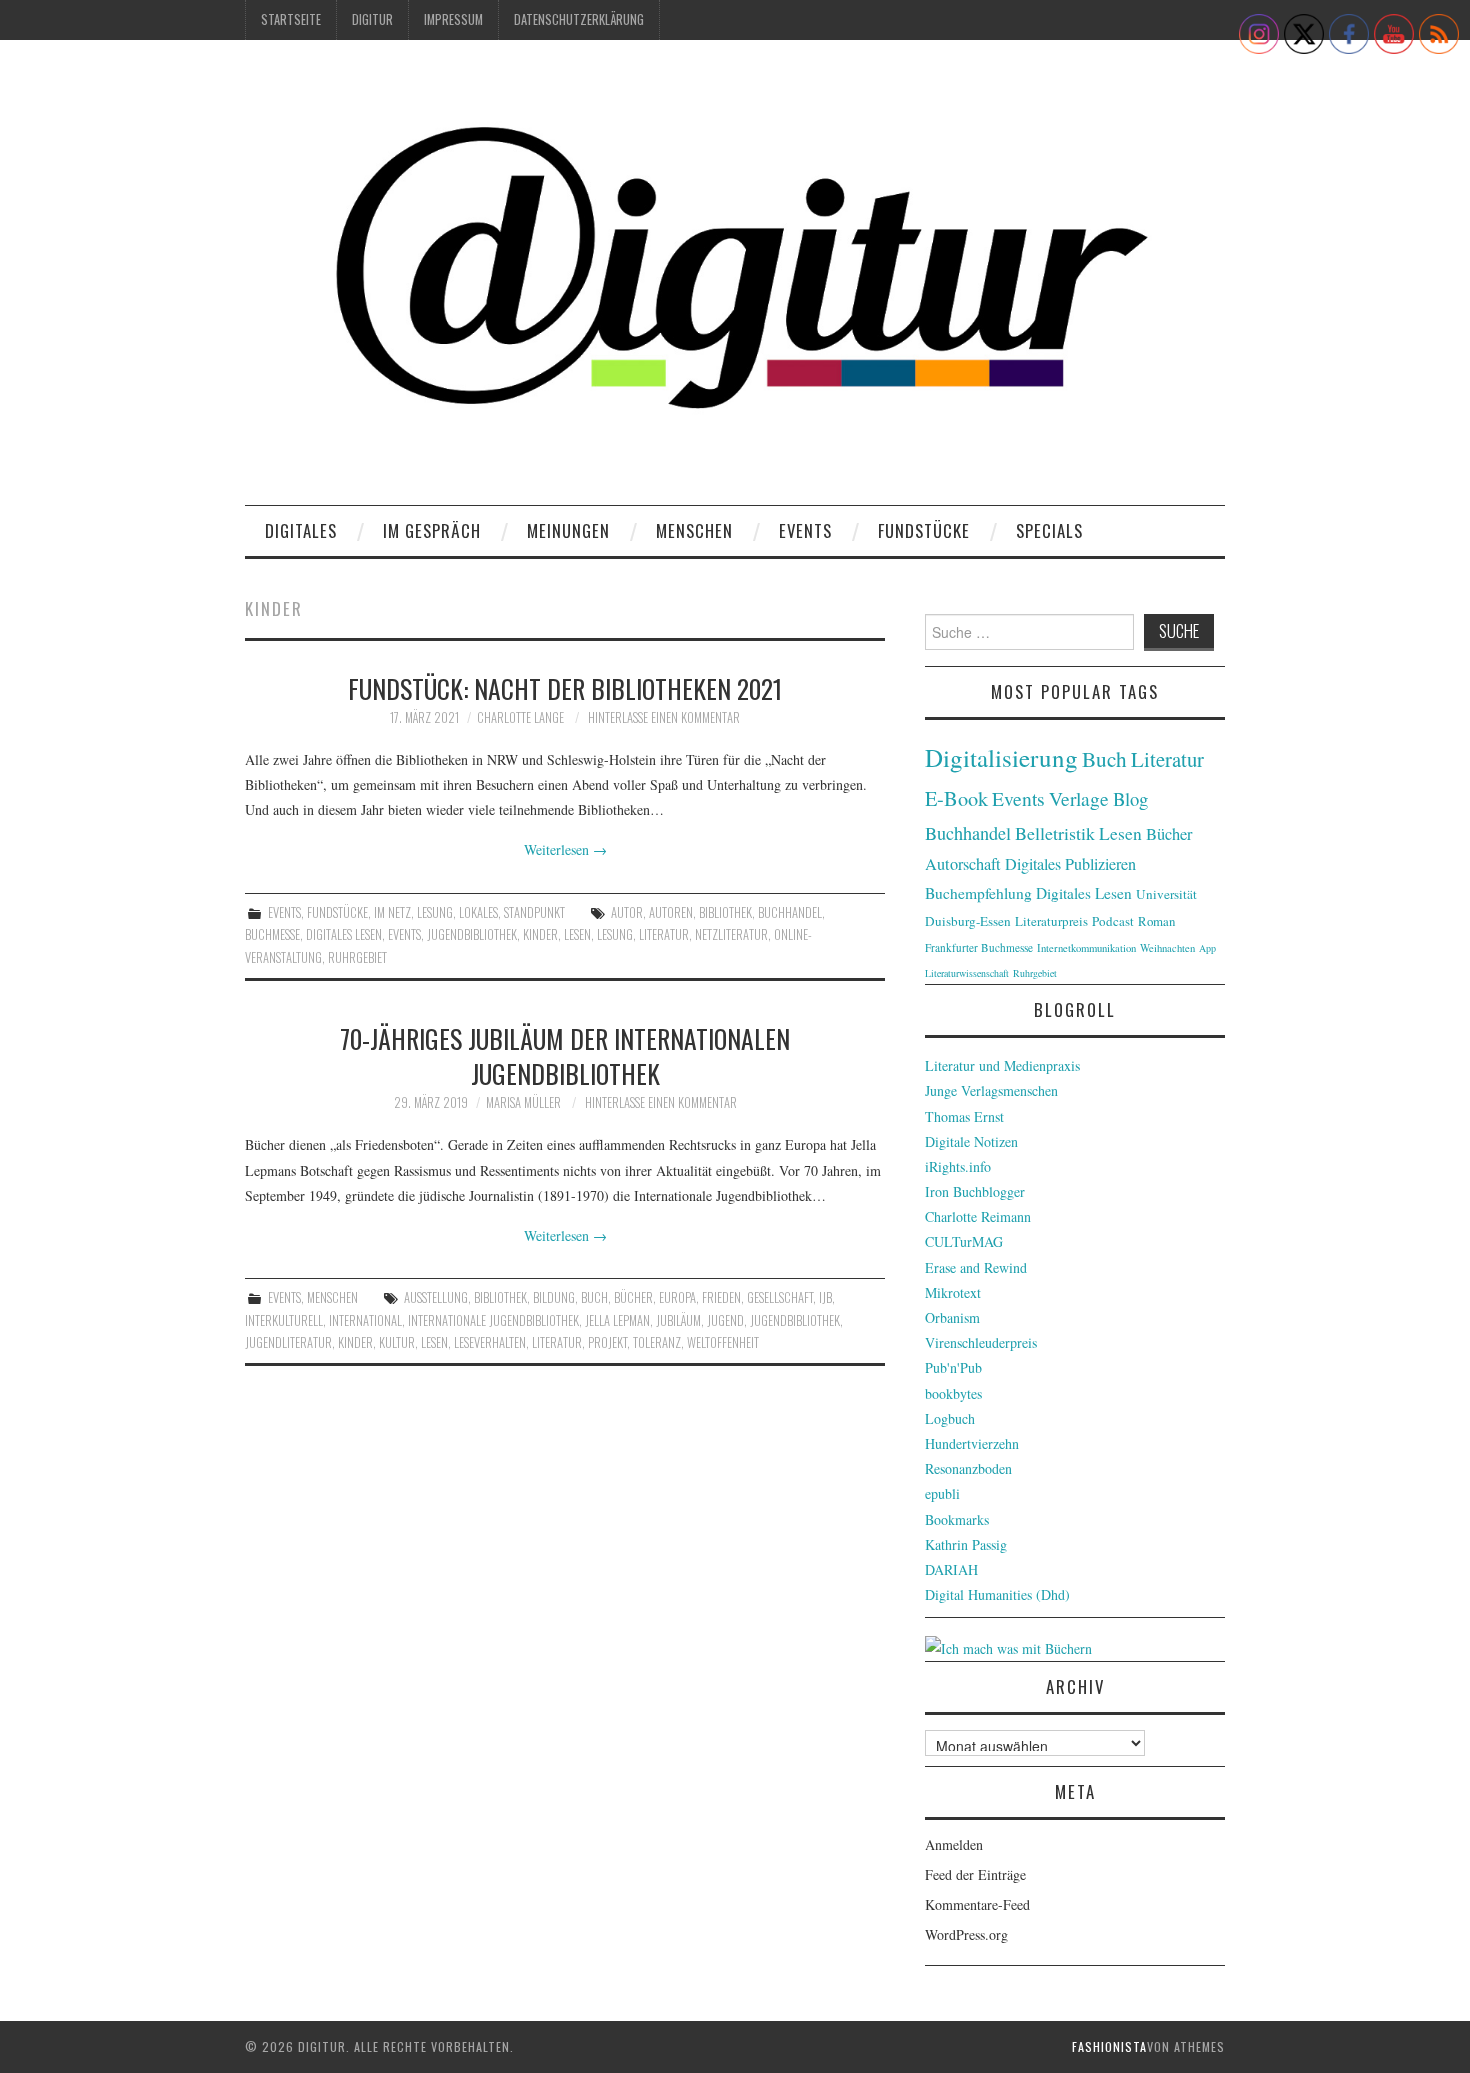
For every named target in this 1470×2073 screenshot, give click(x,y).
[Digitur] (735, 279)
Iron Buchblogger (975, 1191)
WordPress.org (966, 1934)
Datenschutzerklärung (579, 19)
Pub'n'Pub (953, 1367)
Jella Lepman (617, 1320)
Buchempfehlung (978, 893)
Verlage (1079, 798)
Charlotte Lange (520, 717)
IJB (825, 1297)
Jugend (725, 1320)
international (365, 1320)
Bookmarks (957, 1519)
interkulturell (284, 1320)
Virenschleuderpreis (981, 1342)
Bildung (554, 1297)
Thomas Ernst (964, 1116)
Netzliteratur (731, 934)
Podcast (1113, 921)
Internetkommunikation (1086, 948)
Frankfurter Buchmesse (979, 947)
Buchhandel (790, 912)
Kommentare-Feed (977, 1904)
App (1207, 948)
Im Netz (392, 912)
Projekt (607, 1342)
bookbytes (953, 1393)
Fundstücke (924, 530)
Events (805, 530)
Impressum (453, 19)
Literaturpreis (1051, 921)
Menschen (694, 530)
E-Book (956, 798)
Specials (1049, 530)
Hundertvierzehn (972, 1443)
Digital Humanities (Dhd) (997, 1594)
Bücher (633, 1297)
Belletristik (1055, 833)
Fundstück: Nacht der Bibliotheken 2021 (565, 688)
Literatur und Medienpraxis (1002, 1065)
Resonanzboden (968, 1468)
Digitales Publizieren (1070, 864)
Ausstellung (436, 1297)
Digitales (301, 530)
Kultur (397, 1342)
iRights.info (958, 1166)
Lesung (435, 912)
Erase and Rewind (976, 1267)
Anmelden (954, 1844)
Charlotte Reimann (978, 1216)
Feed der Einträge (975, 1874)
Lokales (478, 912)
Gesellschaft (780, 1297)
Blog (1130, 798)
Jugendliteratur (288, 1342)
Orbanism (952, 1317)
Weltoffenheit (723, 1342)
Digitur (372, 19)
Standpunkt (534, 912)
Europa (677, 1297)
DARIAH (951, 1569)
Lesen (577, 934)
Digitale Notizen (971, 1141)
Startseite (291, 19)
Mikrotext (953, 1292)
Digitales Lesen (344, 934)
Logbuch (950, 1418)
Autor (627, 912)
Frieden (721, 1297)
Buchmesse (272, 934)
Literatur (664, 934)
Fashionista (1109, 2046)
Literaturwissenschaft (967, 973)
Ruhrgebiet (357, 957)
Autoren (671, 912)
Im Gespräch (432, 530)
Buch (594, 1297)
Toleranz (657, 1342)
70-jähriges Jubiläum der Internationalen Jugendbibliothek (565, 1056)
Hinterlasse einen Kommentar (664, 717)
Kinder (540, 934)
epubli (942, 1493)
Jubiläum (678, 1320)
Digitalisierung (1001, 757)
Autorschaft (963, 864)
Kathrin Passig (966, 1544)
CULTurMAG (964, 1241)
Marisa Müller (523, 1102)
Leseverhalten (490, 1342)
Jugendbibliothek (472, 934)
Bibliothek (725, 912)
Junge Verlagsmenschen (991, 1090)
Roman (1156, 921)
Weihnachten (1167, 948)
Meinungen (568, 530)
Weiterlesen (565, 849)
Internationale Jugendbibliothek (493, 1320)
